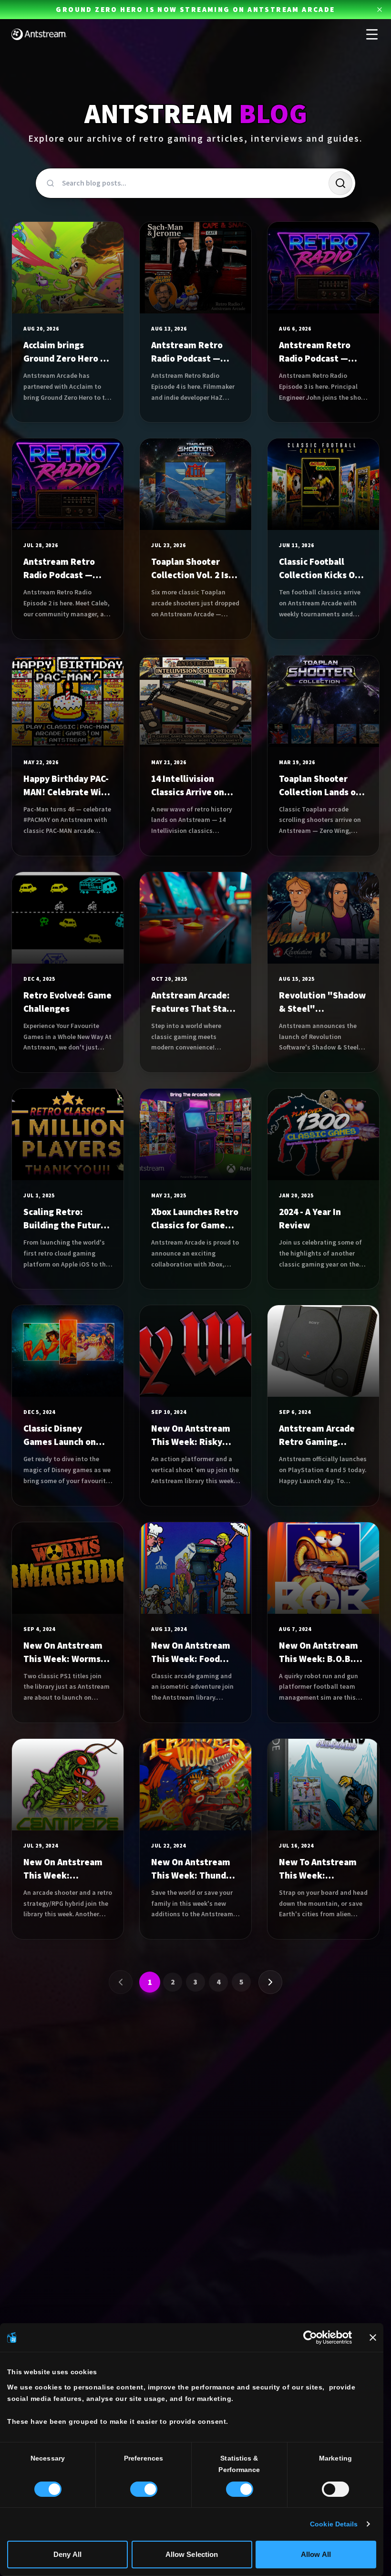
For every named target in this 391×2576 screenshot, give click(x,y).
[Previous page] (121, 1982)
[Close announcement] (380, 10)
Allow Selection (192, 2554)
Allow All (316, 2554)
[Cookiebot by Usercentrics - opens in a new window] (310, 2337)
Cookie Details (334, 2524)
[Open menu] (372, 34)
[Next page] (270, 1982)
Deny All (67, 2554)
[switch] (144, 2489)
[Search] (340, 183)
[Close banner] (373, 2337)
